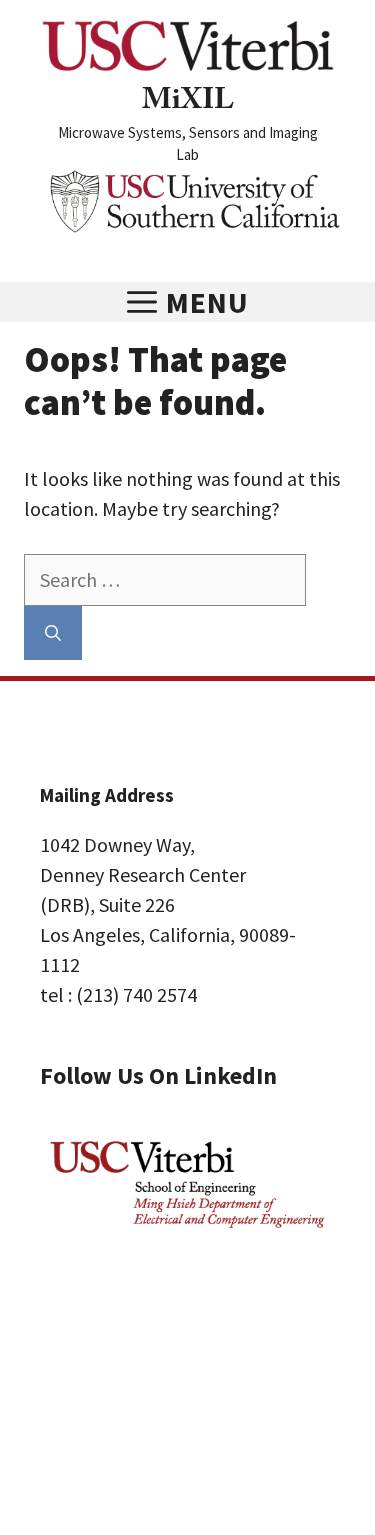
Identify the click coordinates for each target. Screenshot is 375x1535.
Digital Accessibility (110, 1411)
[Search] (53, 633)
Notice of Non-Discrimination (145, 1381)
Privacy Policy (89, 1351)
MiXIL (188, 103)
